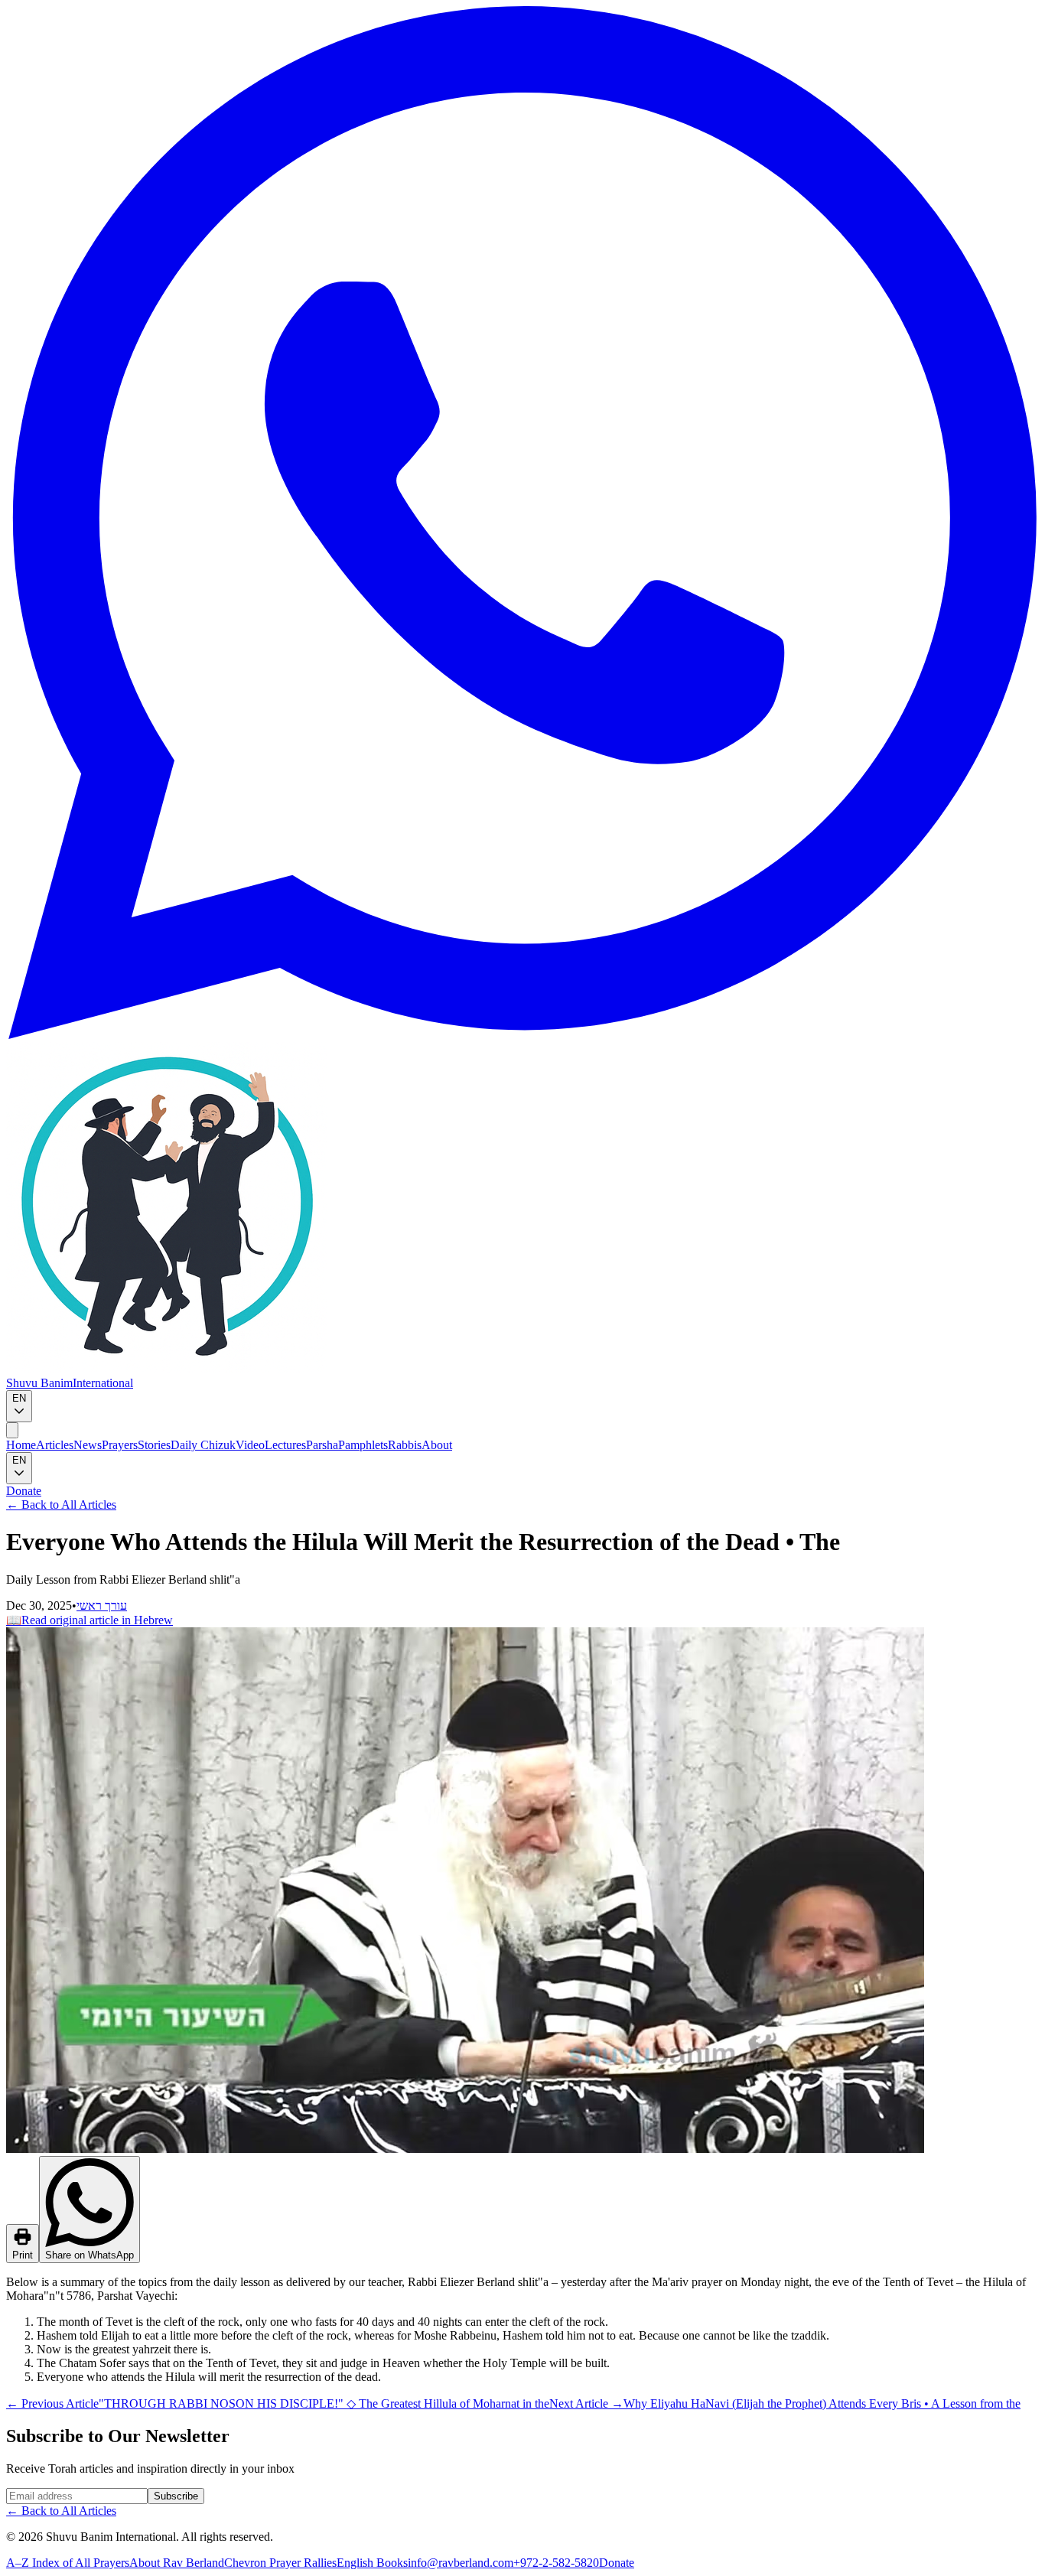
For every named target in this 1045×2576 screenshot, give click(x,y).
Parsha (322, 1445)
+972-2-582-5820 (556, 2563)
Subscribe (176, 2496)
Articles (55, 1445)
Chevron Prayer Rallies (280, 2563)
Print (23, 2255)
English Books (372, 2563)
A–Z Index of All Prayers (68, 2563)
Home (21, 1445)
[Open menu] (12, 1430)
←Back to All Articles (61, 1505)
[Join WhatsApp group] (522, 1035)
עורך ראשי (102, 1606)
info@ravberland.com (461, 2563)
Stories (154, 1445)
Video (250, 1445)
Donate (24, 1491)
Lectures (285, 1445)
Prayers (120, 1445)
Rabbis (405, 1445)
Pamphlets (363, 1445)
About (437, 1445)
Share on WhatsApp (90, 2255)
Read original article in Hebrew (90, 1620)
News (88, 1445)
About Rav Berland (177, 2563)
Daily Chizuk (203, 1445)
